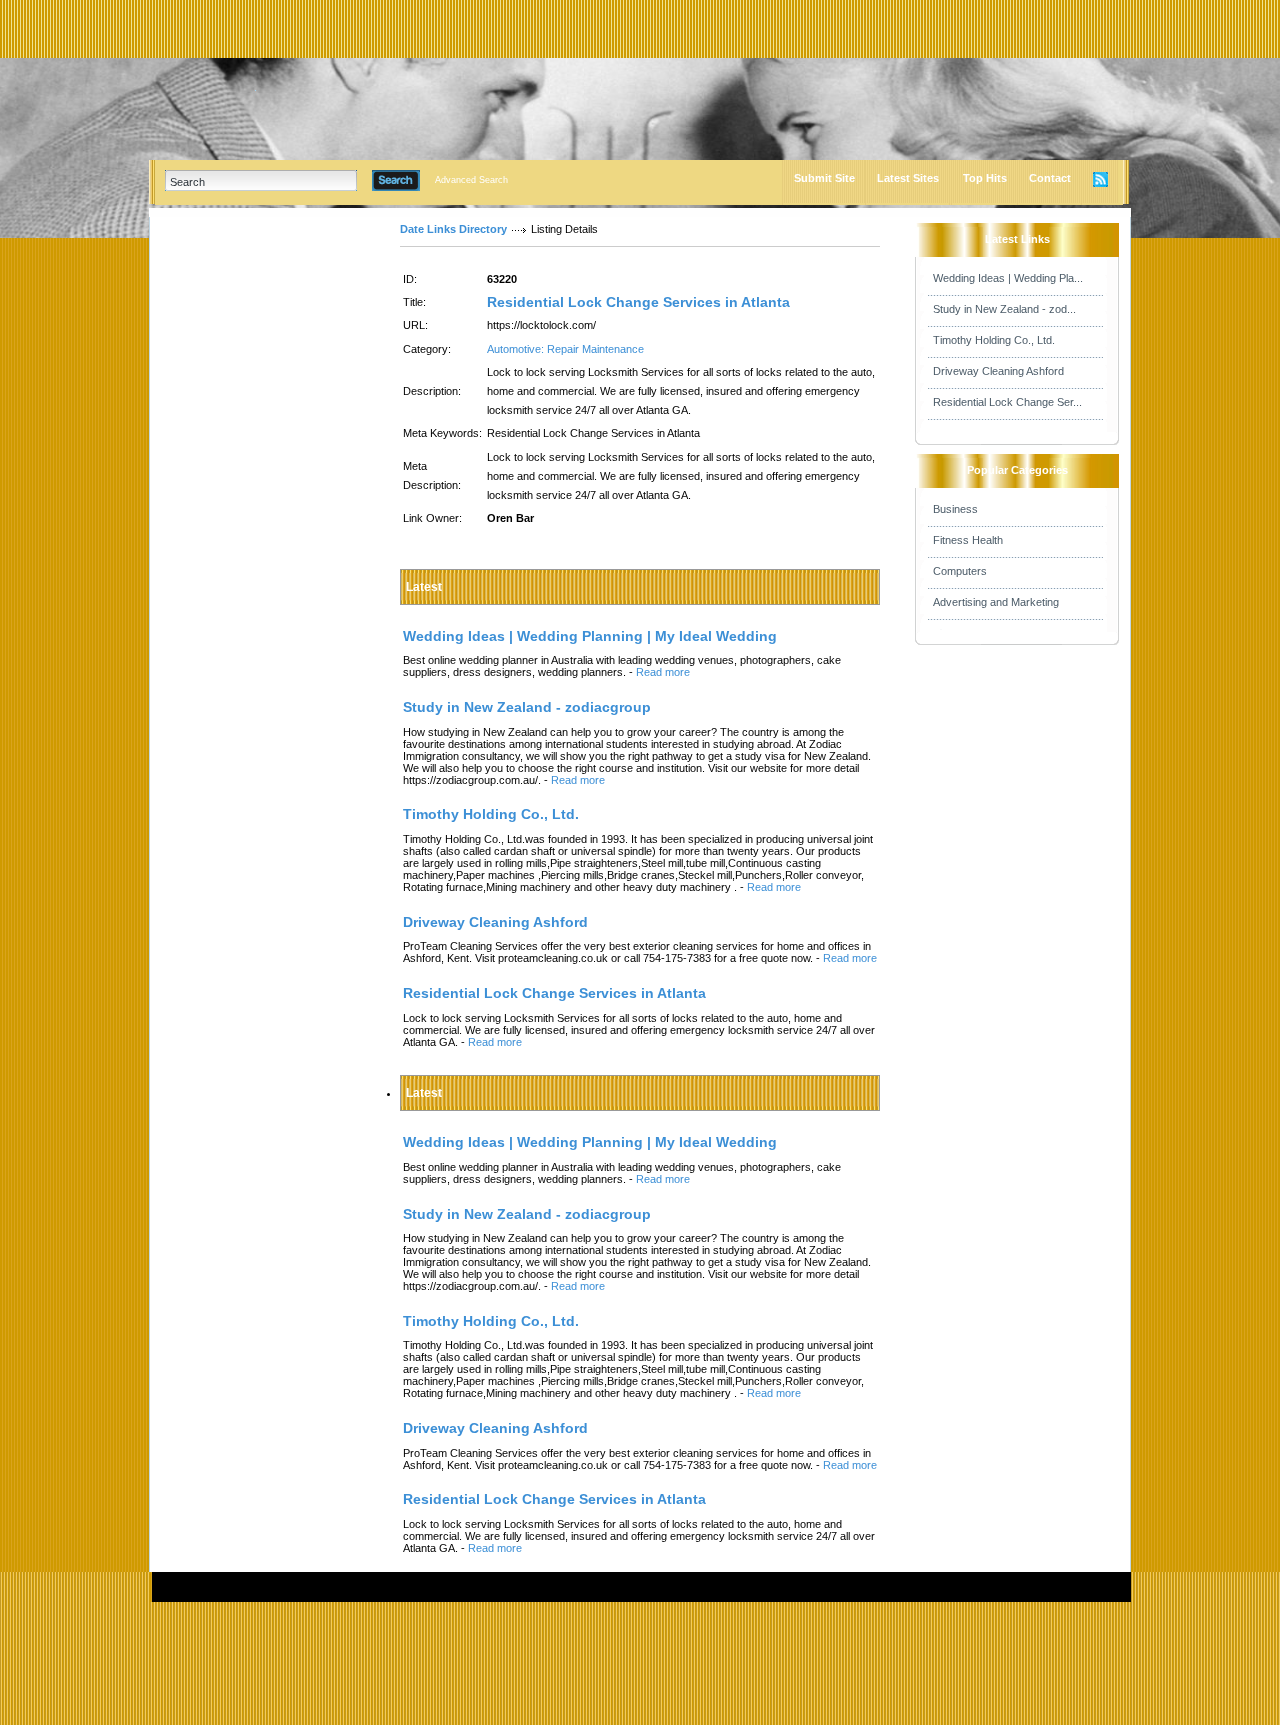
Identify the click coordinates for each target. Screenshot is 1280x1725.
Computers (960, 571)
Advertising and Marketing (996, 602)
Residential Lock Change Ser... (1007, 402)
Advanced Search (471, 180)
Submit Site (824, 178)
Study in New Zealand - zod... (1004, 309)
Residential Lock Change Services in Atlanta (638, 302)
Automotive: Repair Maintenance (565, 349)
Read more (663, 672)
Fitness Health (968, 540)
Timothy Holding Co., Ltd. (994, 340)
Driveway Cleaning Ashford (998, 371)
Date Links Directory (453, 229)
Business (955, 509)
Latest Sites (908, 178)
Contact (1050, 178)
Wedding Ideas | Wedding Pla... (1008, 278)
